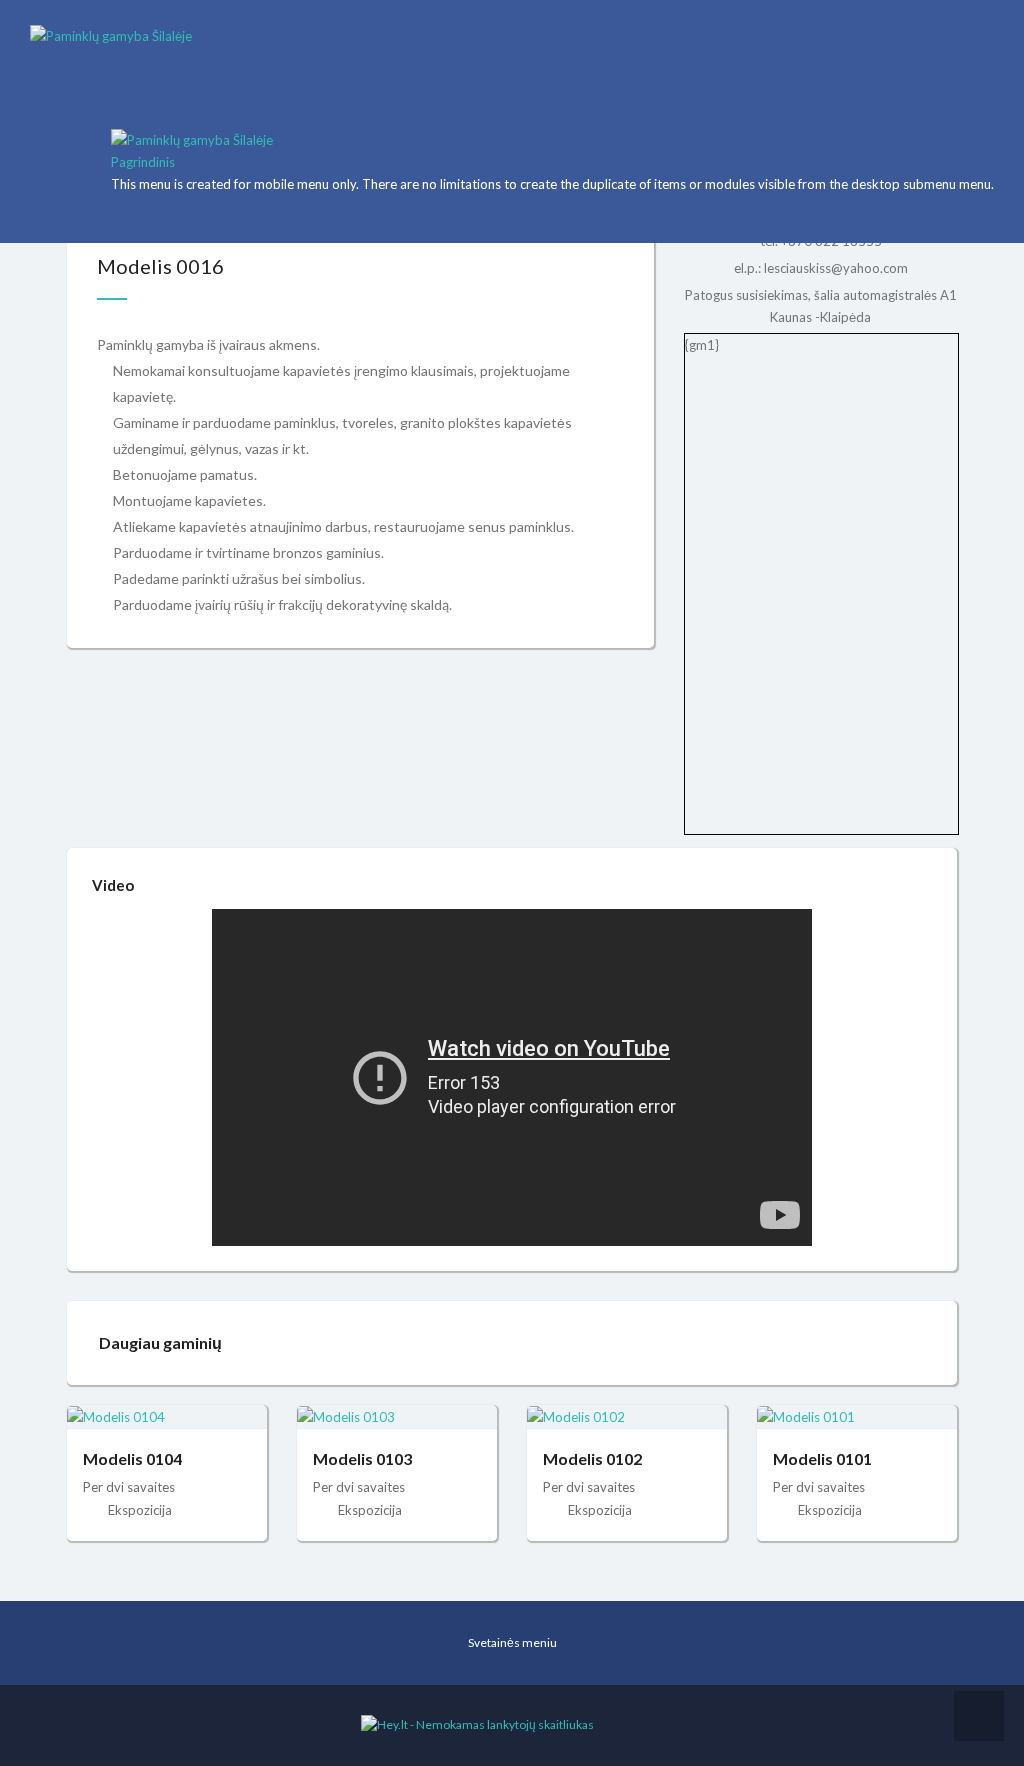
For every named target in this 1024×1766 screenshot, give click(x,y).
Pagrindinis (143, 162)
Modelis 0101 (822, 1458)
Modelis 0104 (132, 1458)
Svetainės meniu (512, 1642)
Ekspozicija (140, 1510)
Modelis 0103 (362, 1458)
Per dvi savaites (129, 1487)
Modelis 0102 (592, 1458)
